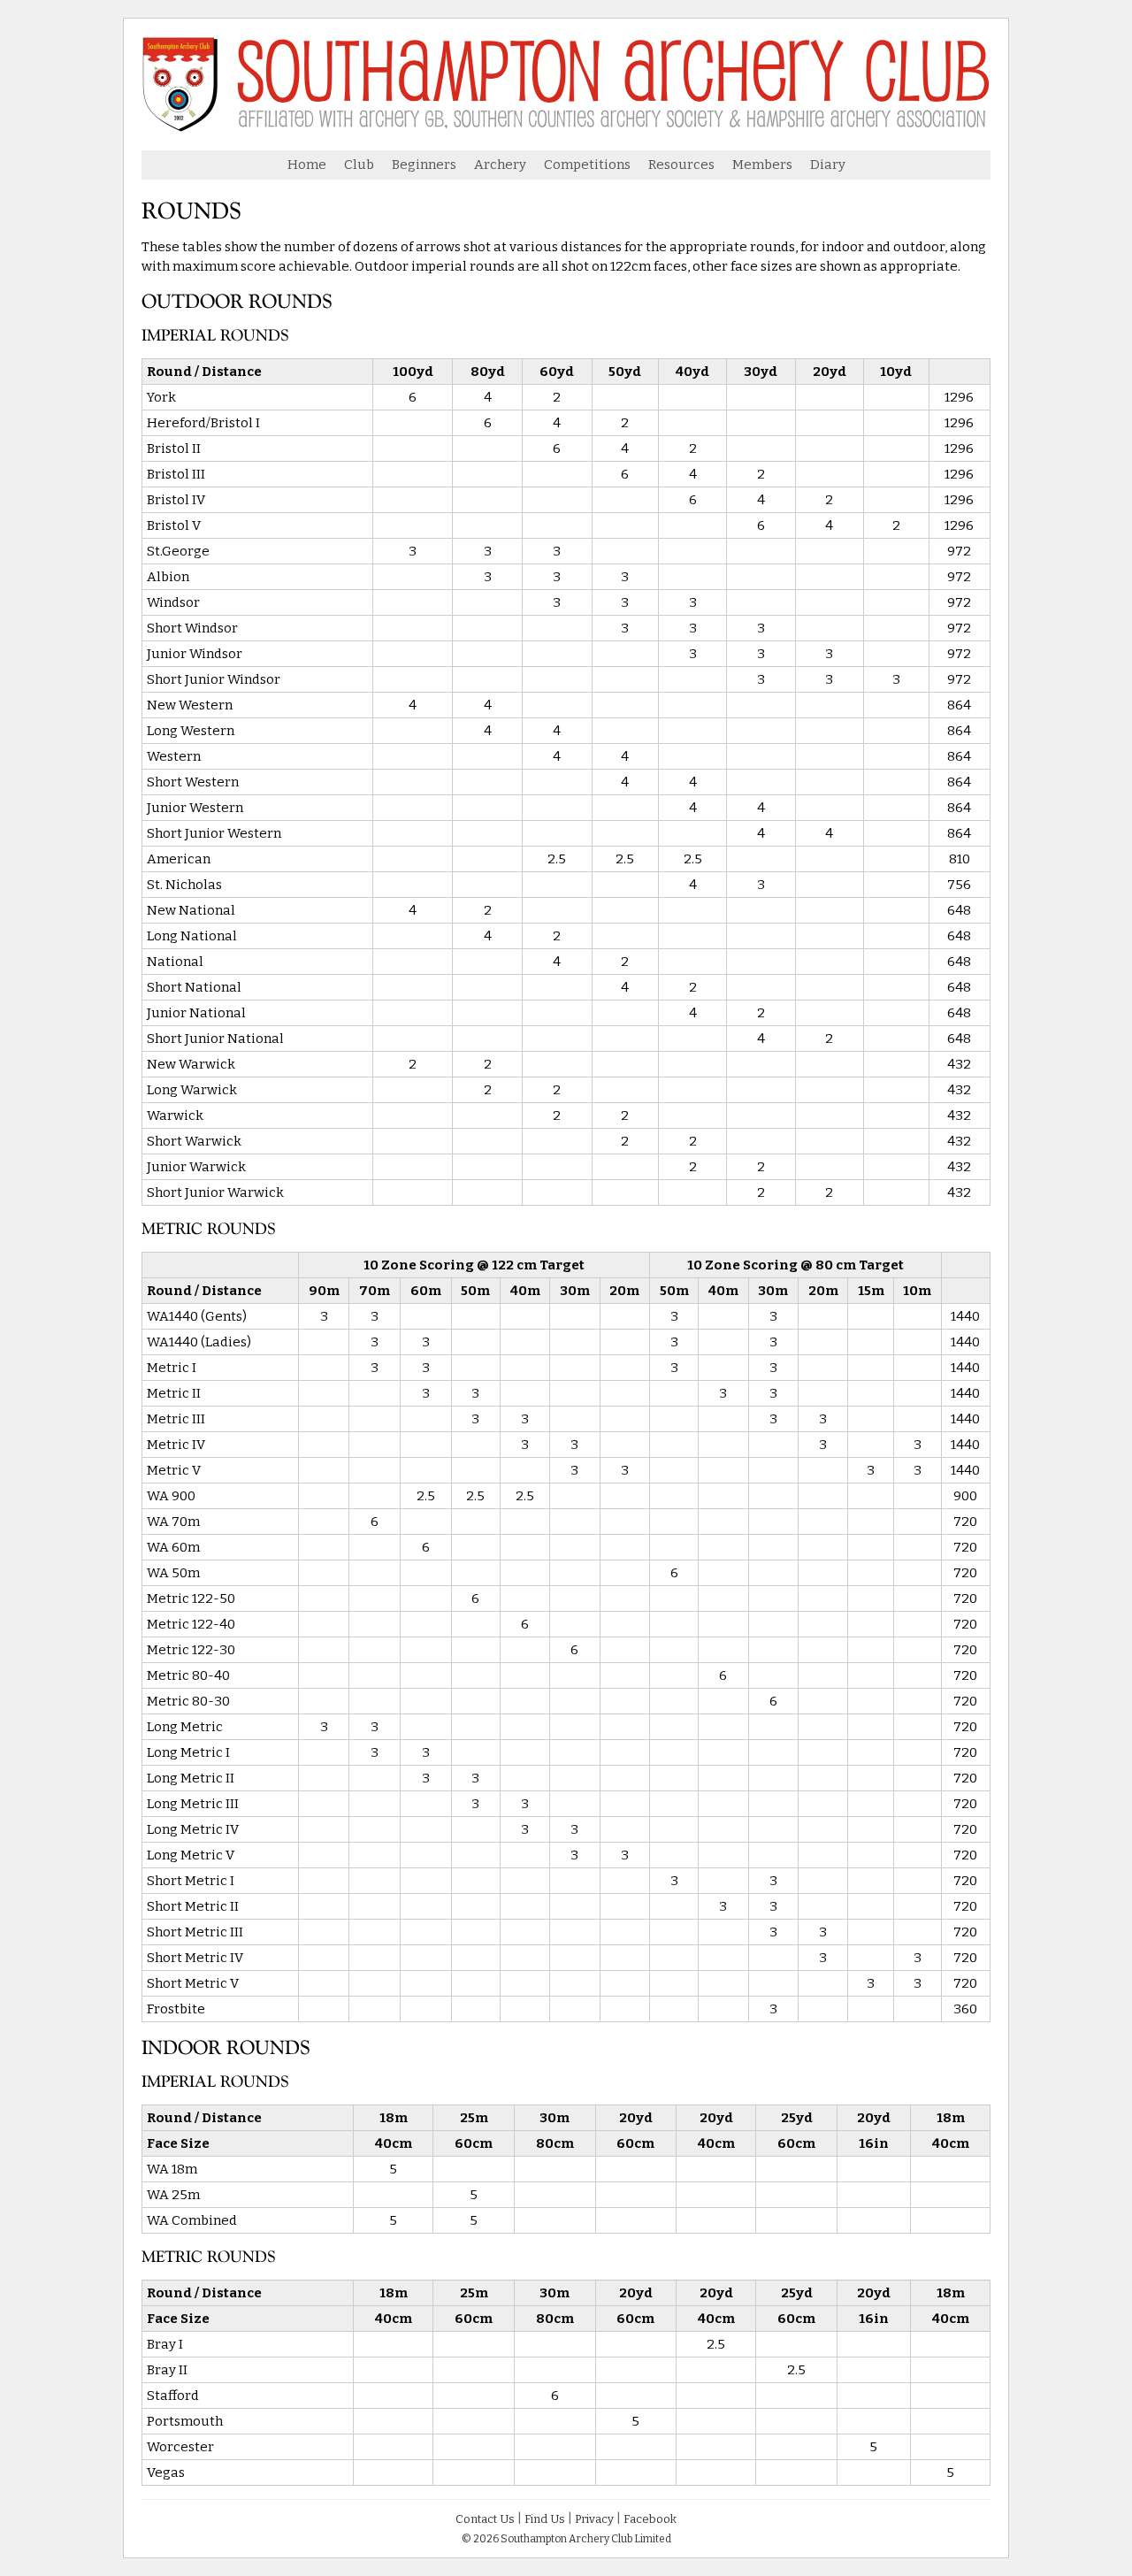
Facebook (650, 2519)
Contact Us (485, 2519)
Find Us (545, 2519)
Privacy (594, 2519)
